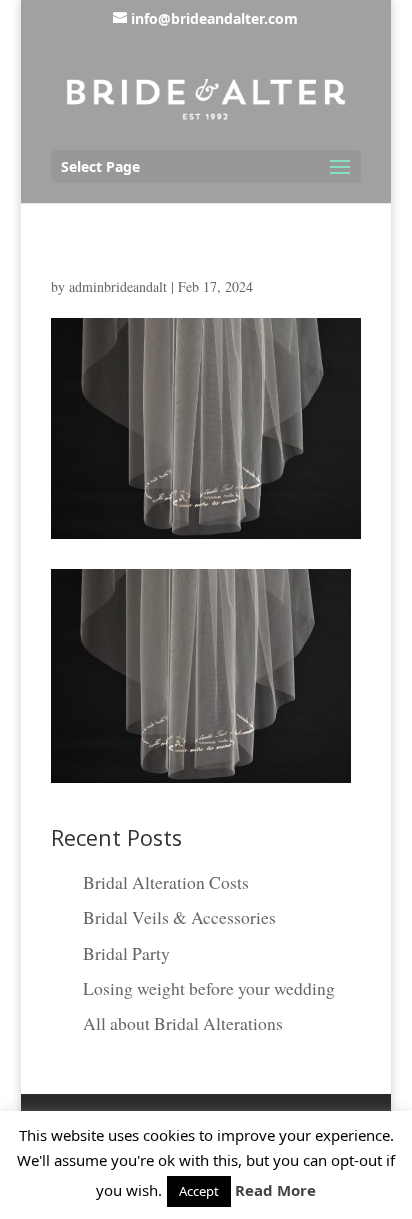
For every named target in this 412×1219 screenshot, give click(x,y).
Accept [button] (199, 1191)
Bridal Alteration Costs (166, 882)
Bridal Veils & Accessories (179, 917)
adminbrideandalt (118, 286)
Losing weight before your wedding (209, 988)
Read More (275, 1190)
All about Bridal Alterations (183, 1023)
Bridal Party (126, 953)
